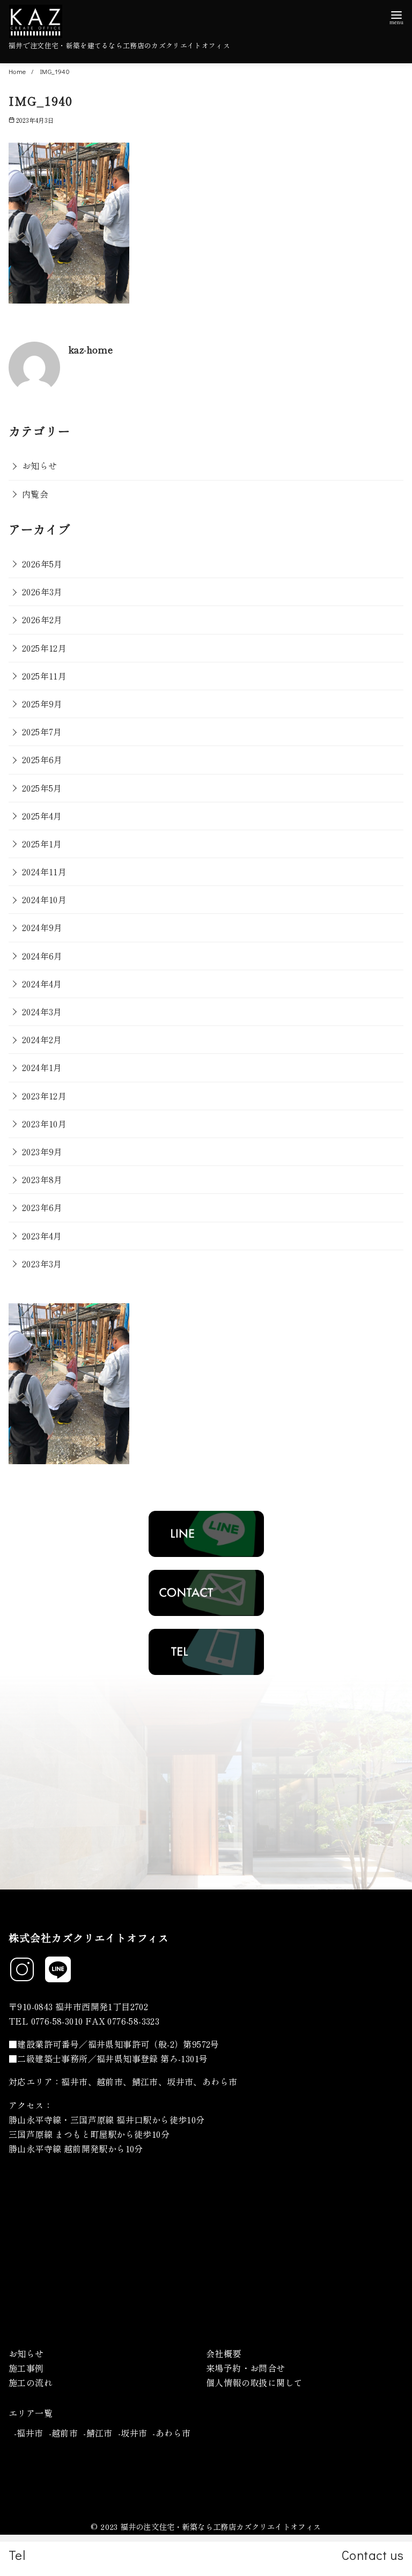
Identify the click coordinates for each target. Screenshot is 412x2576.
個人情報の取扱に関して (254, 2382)
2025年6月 (42, 759)
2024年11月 (44, 872)
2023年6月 (42, 1207)
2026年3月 (42, 592)
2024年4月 (42, 984)
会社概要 (224, 2353)
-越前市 (64, 2433)
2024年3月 (42, 1012)
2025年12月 (44, 648)
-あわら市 (171, 2433)
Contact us (373, 2555)
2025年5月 (42, 788)
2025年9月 (42, 704)
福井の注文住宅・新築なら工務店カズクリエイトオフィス (220, 2526)
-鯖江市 (98, 2433)
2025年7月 (42, 732)
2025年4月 (42, 816)
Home (18, 71)
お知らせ (40, 466)
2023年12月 (44, 1096)
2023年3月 (42, 1264)
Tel (17, 2555)
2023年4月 (42, 1236)
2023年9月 (42, 1152)
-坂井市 (133, 2433)
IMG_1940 (55, 71)
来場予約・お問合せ (246, 2368)
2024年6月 (42, 956)
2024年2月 (42, 1039)
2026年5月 (42, 564)
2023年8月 (42, 1179)
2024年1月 (42, 1067)
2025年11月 (44, 676)
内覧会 (35, 494)
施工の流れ (31, 2382)
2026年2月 (42, 619)
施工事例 (26, 2368)
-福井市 (29, 2433)
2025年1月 (42, 844)
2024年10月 (44, 899)
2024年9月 (42, 927)
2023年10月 (44, 1124)
